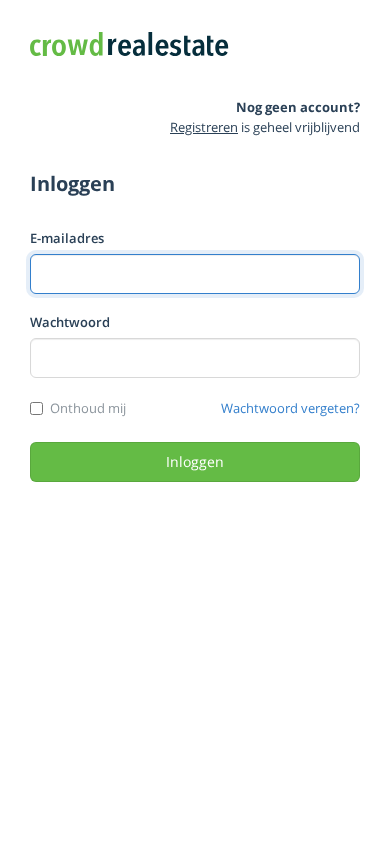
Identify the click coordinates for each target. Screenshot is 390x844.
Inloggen (195, 461)
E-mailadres (67, 238)
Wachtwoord (70, 322)
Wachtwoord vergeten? (290, 408)
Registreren (204, 127)
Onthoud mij (88, 408)
